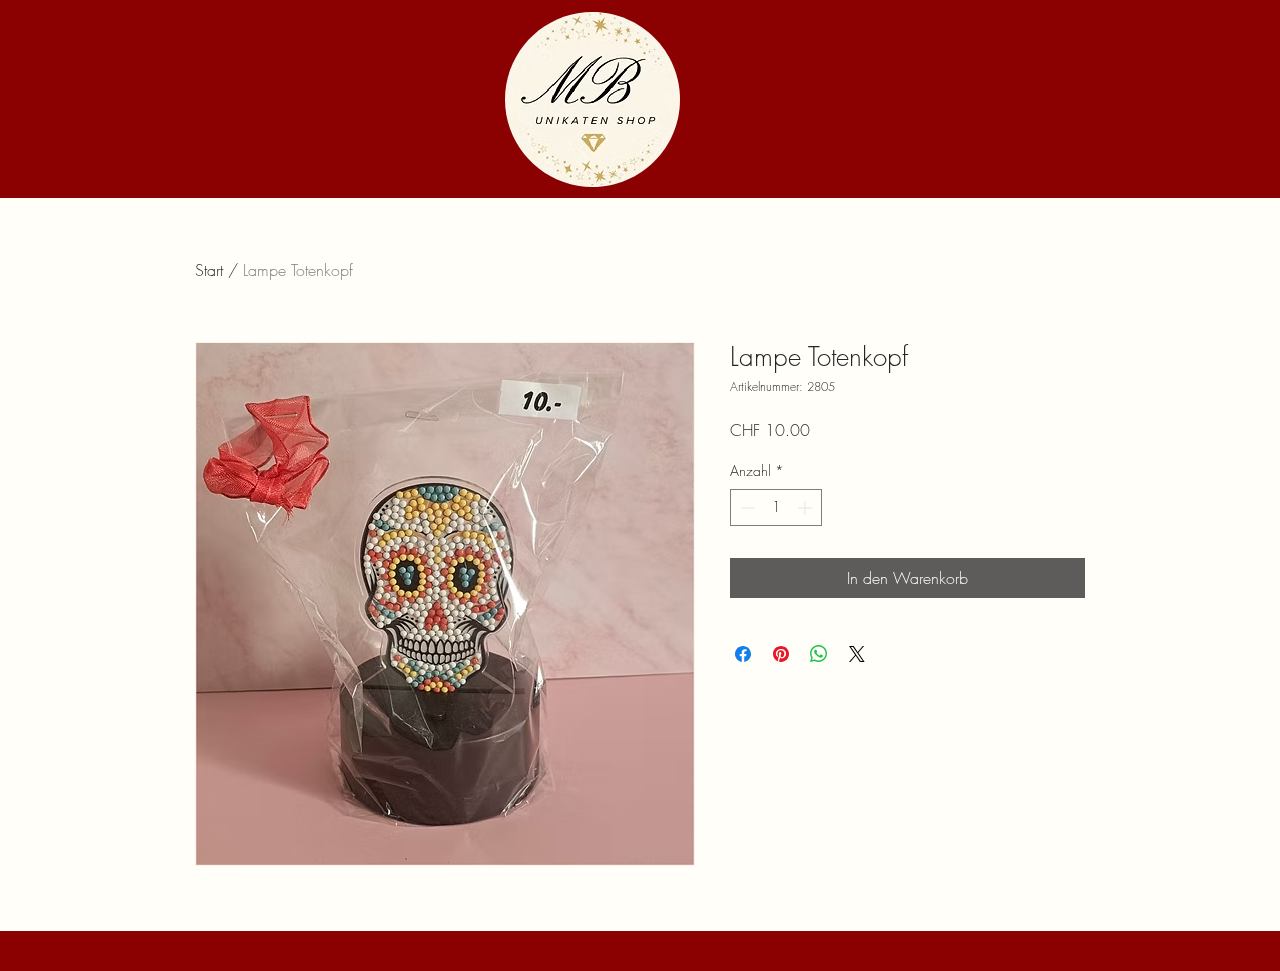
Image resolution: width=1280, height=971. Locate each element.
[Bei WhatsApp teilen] (819, 654)
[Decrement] (745, 507)
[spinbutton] (776, 507)
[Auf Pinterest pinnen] (781, 654)
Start (209, 270)
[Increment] (806, 507)
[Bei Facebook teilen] (743, 654)
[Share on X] (857, 654)
